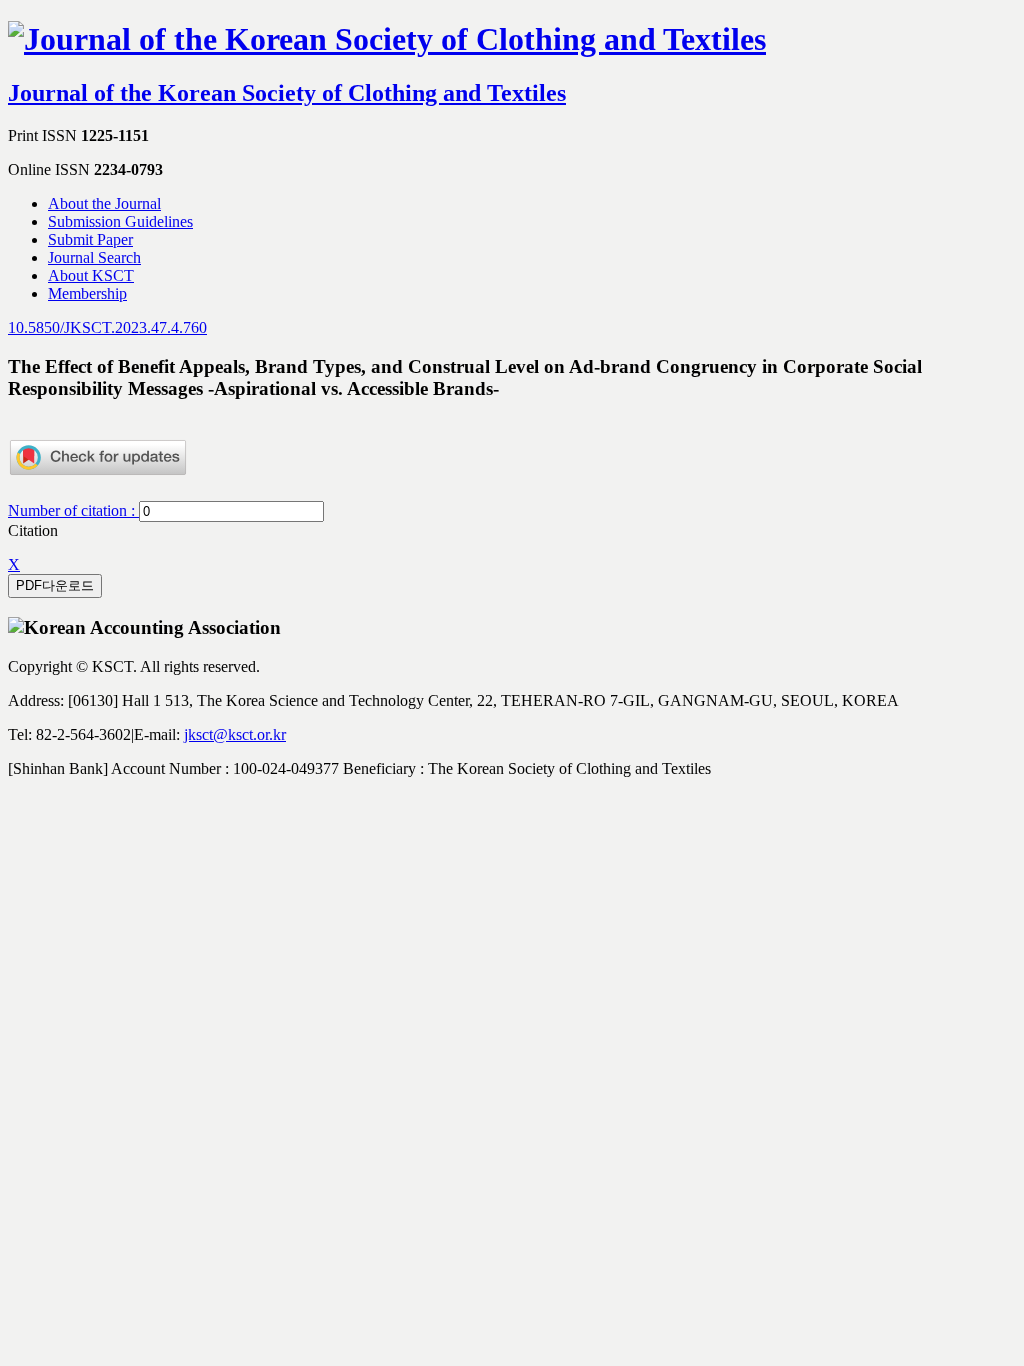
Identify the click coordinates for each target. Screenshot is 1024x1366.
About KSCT (91, 275)
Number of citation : (73, 510)
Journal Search (94, 257)
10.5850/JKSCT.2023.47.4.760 (107, 327)
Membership (87, 293)
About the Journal (104, 203)
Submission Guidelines (120, 221)
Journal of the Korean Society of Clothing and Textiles (287, 93)
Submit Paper (90, 239)
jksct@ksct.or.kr (235, 734)
